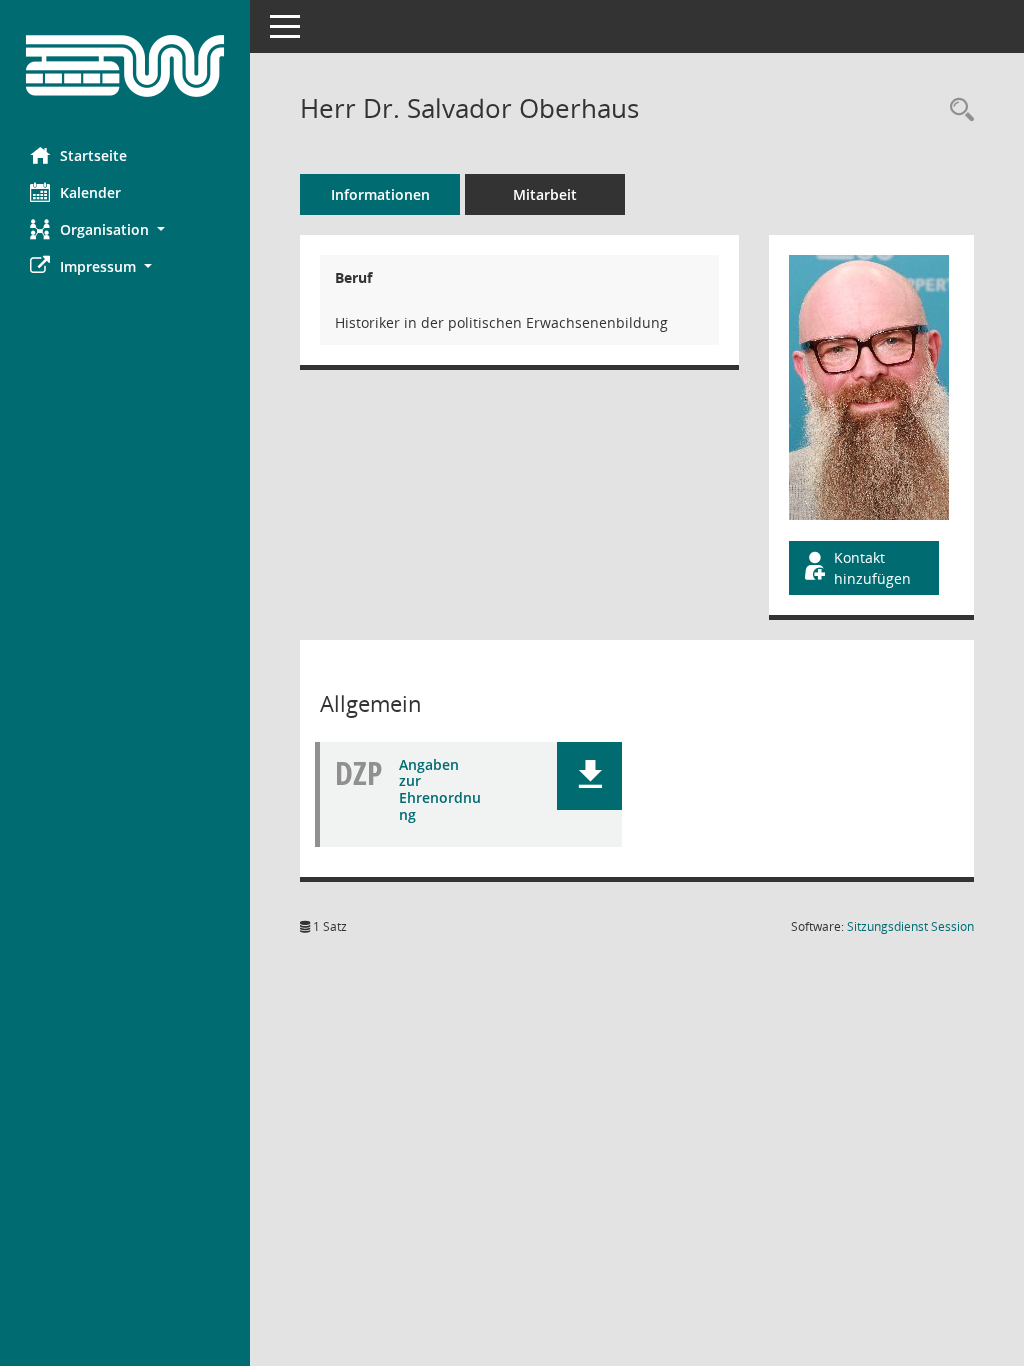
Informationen (380, 194)
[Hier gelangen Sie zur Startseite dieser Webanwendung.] (125, 66)
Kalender (90, 192)
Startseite (93, 155)
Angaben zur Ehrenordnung (440, 789)
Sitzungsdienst (910, 926)
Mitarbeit (545, 194)
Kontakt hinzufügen (872, 568)
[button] (125, 229)
